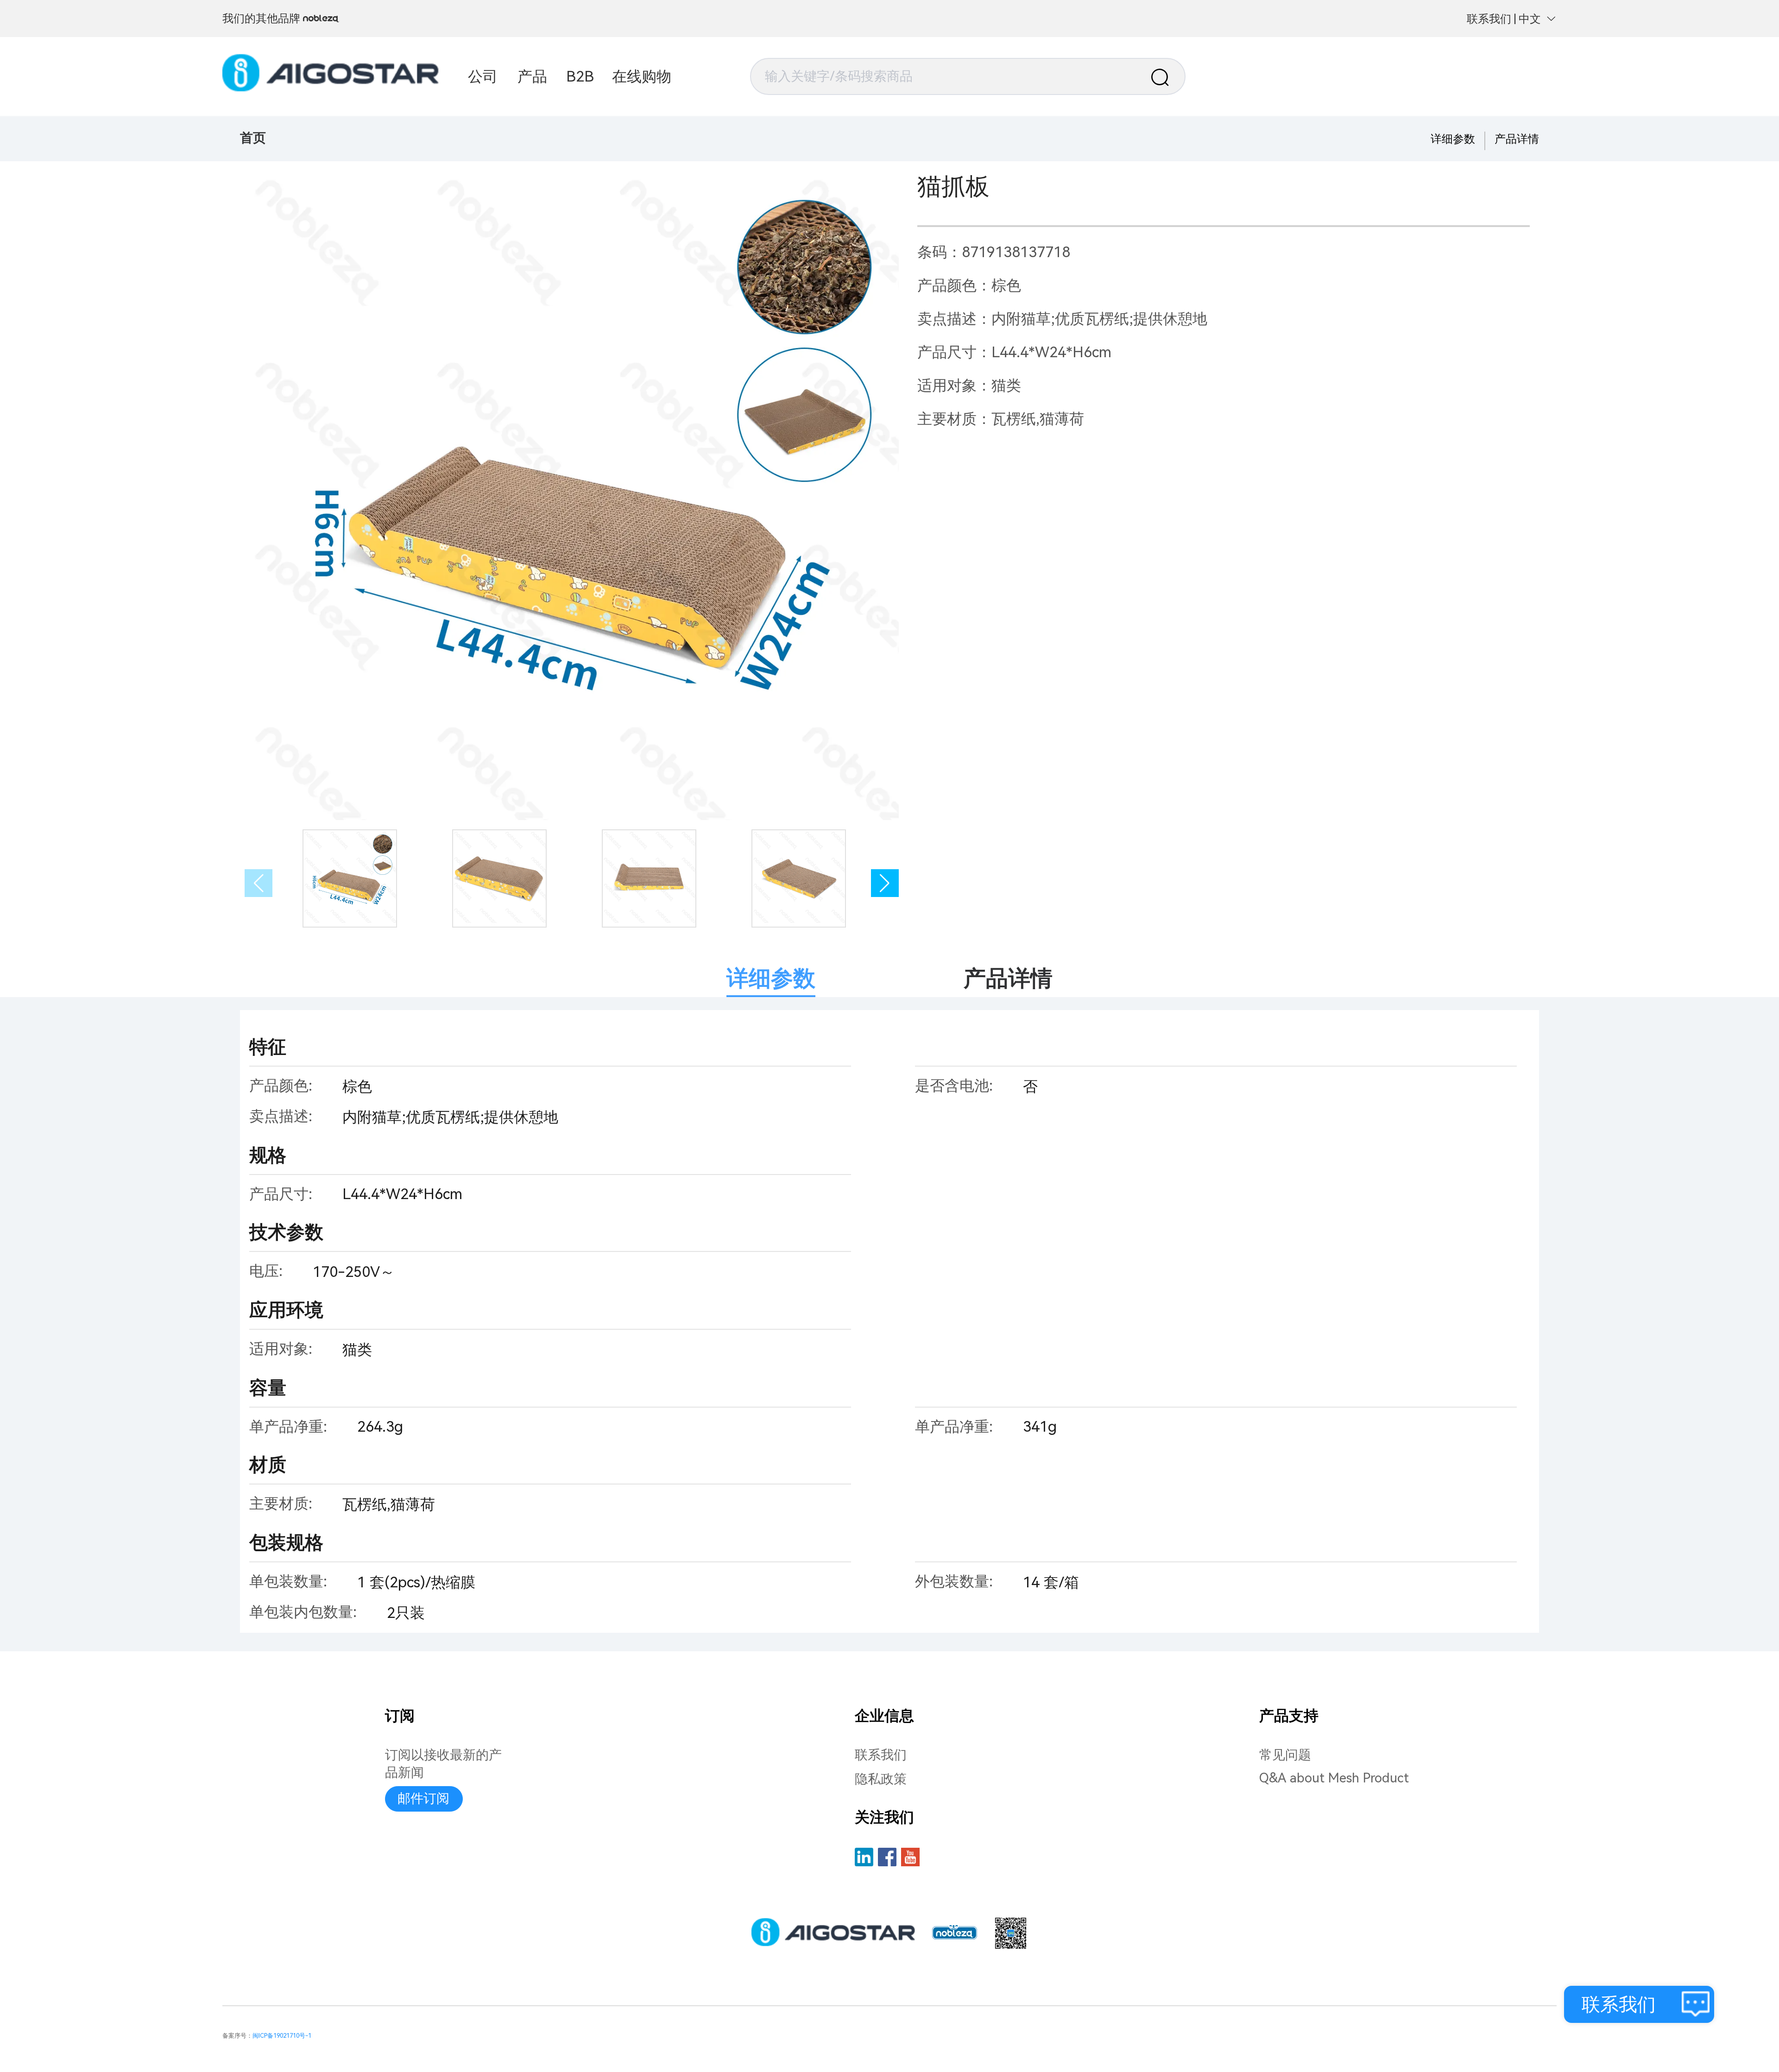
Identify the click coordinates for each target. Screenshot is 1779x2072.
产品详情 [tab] (1008, 978)
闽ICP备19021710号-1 (282, 2036)
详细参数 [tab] (771, 978)
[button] (885, 883)
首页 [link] (253, 138)
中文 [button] (1530, 19)
